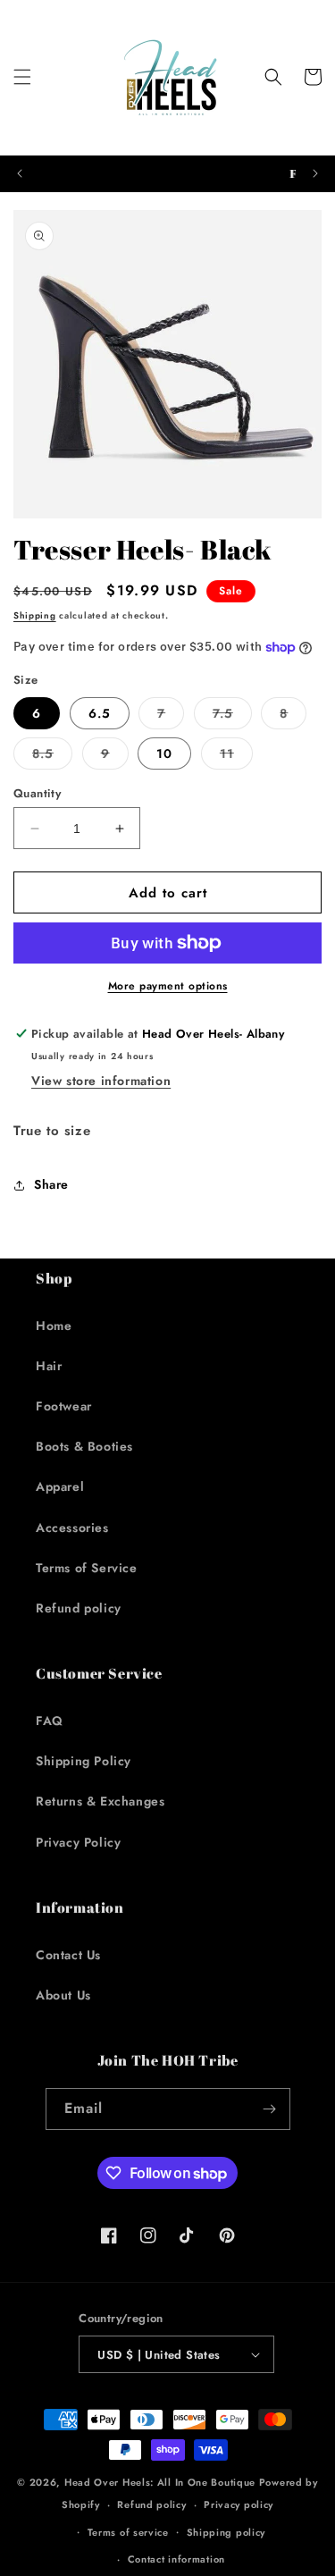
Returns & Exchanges (100, 1801)
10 (164, 753)
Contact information (176, 2559)
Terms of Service (87, 1568)
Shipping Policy (84, 1761)
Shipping (35, 615)
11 (236, 757)
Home (54, 1326)
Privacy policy (239, 2504)
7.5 (232, 716)
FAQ (50, 1721)
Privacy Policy (78, 1842)
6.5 (100, 713)
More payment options (168, 986)
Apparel (60, 1486)
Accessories (72, 1528)
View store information (101, 1081)
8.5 (52, 757)
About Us (63, 1995)
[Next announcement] (315, 173)
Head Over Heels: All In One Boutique (162, 2482)
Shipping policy (226, 2532)
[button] (22, 77)
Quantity (37, 793)
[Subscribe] (270, 2109)
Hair (49, 1366)
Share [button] (51, 1184)
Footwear (64, 1406)
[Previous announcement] (20, 173)
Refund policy (79, 1608)
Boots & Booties (84, 1446)
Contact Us (68, 1955)
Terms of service (128, 2532)
